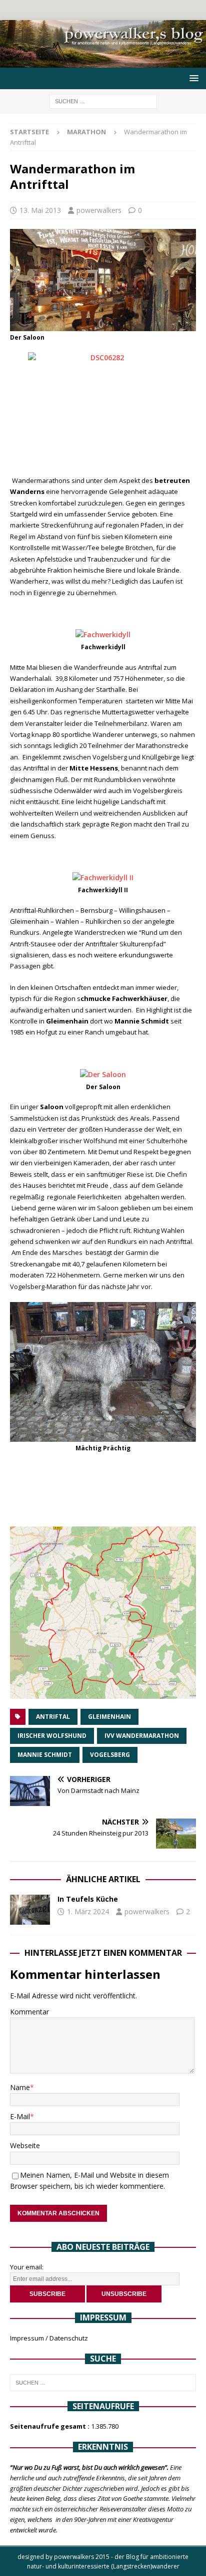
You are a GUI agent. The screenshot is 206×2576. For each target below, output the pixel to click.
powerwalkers (99, 210)
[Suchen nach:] (103, 100)
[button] (192, 78)
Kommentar (29, 2012)
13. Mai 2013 (40, 210)
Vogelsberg (110, 1755)
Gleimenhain (109, 1717)
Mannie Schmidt (45, 1755)
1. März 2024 (88, 1911)
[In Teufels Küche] (30, 1910)
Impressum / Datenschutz (49, 2338)
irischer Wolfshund (52, 1736)
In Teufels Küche (88, 1899)
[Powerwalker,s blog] (103, 62)
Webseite (25, 2145)
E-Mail (20, 2116)
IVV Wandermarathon (142, 1736)
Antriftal (53, 1717)
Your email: (27, 2267)
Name (20, 2087)
